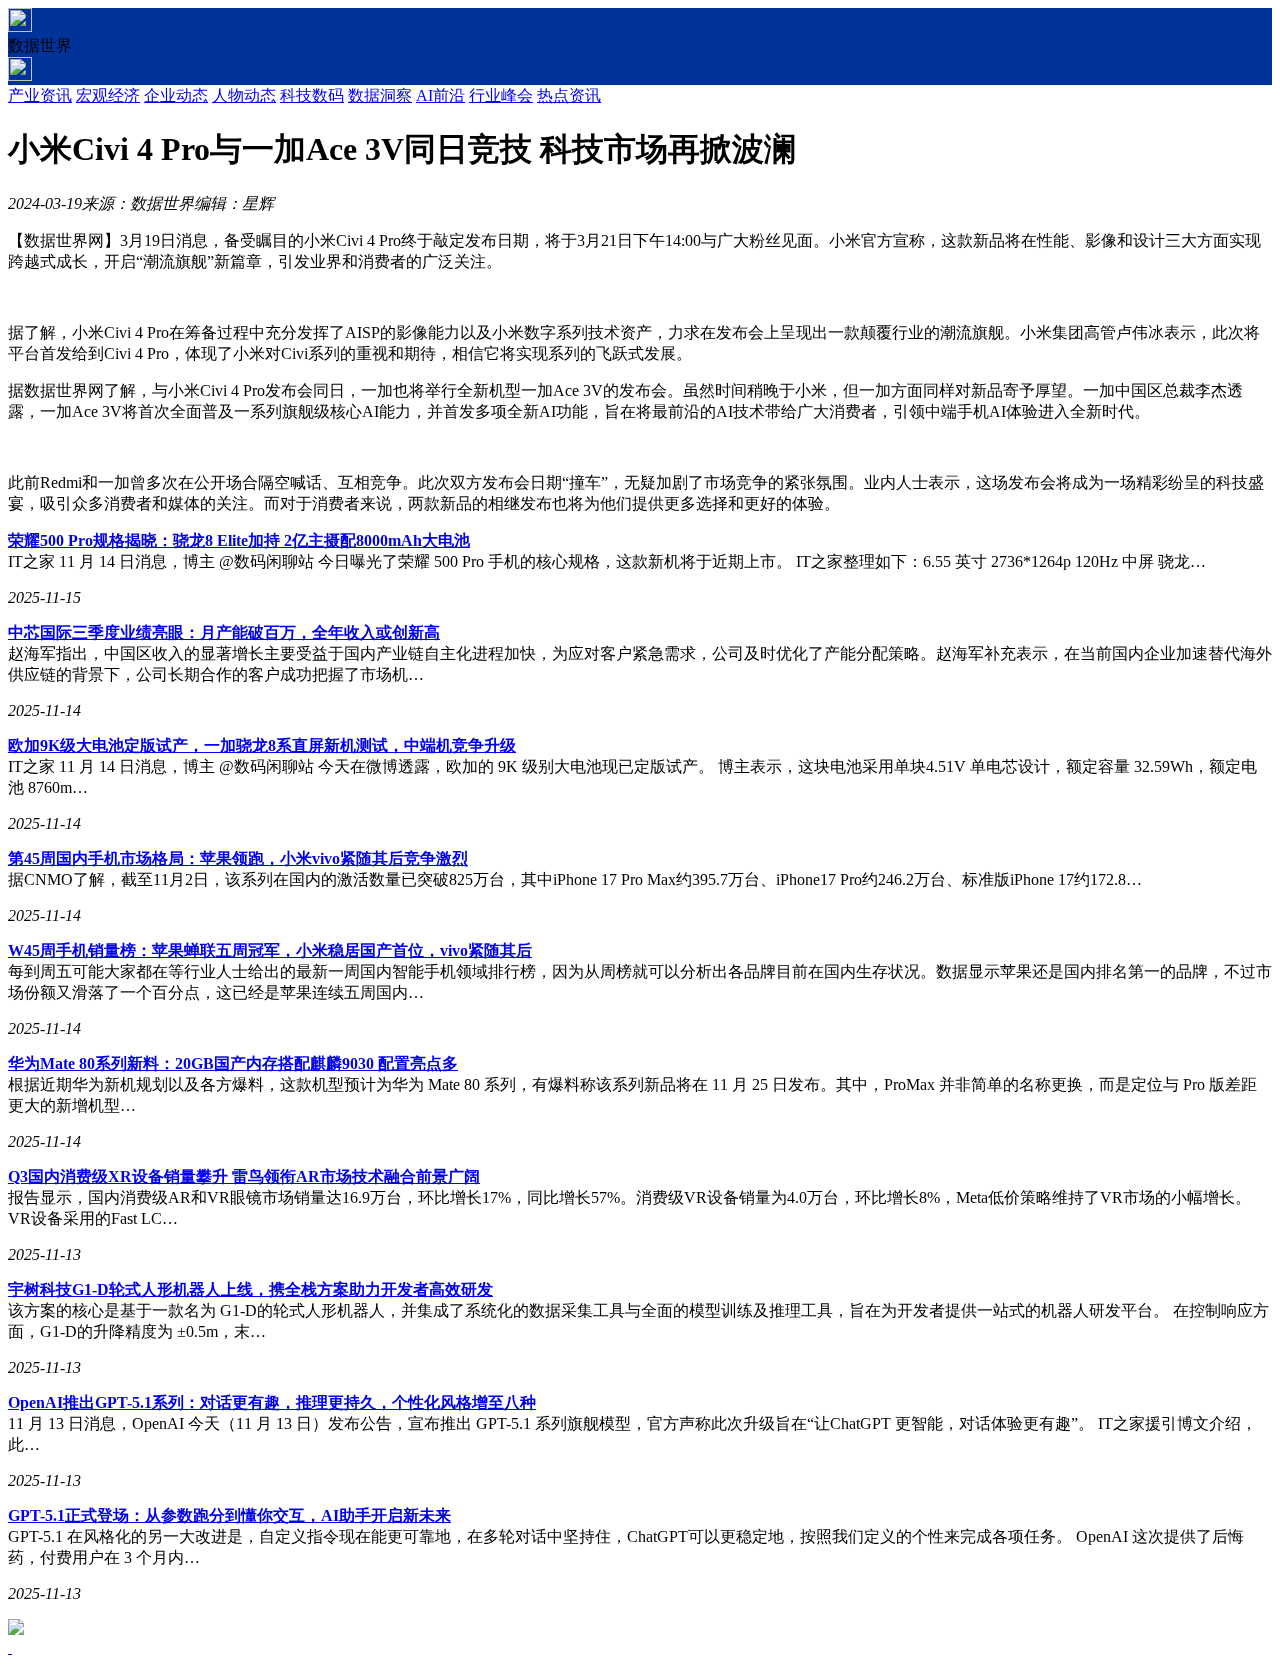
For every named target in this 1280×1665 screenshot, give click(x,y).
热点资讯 (569, 95)
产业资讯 (40, 95)
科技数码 (312, 95)
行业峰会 (501, 95)
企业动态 (176, 95)
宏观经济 (108, 95)
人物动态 (244, 95)
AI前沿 (440, 95)
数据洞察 (380, 95)
